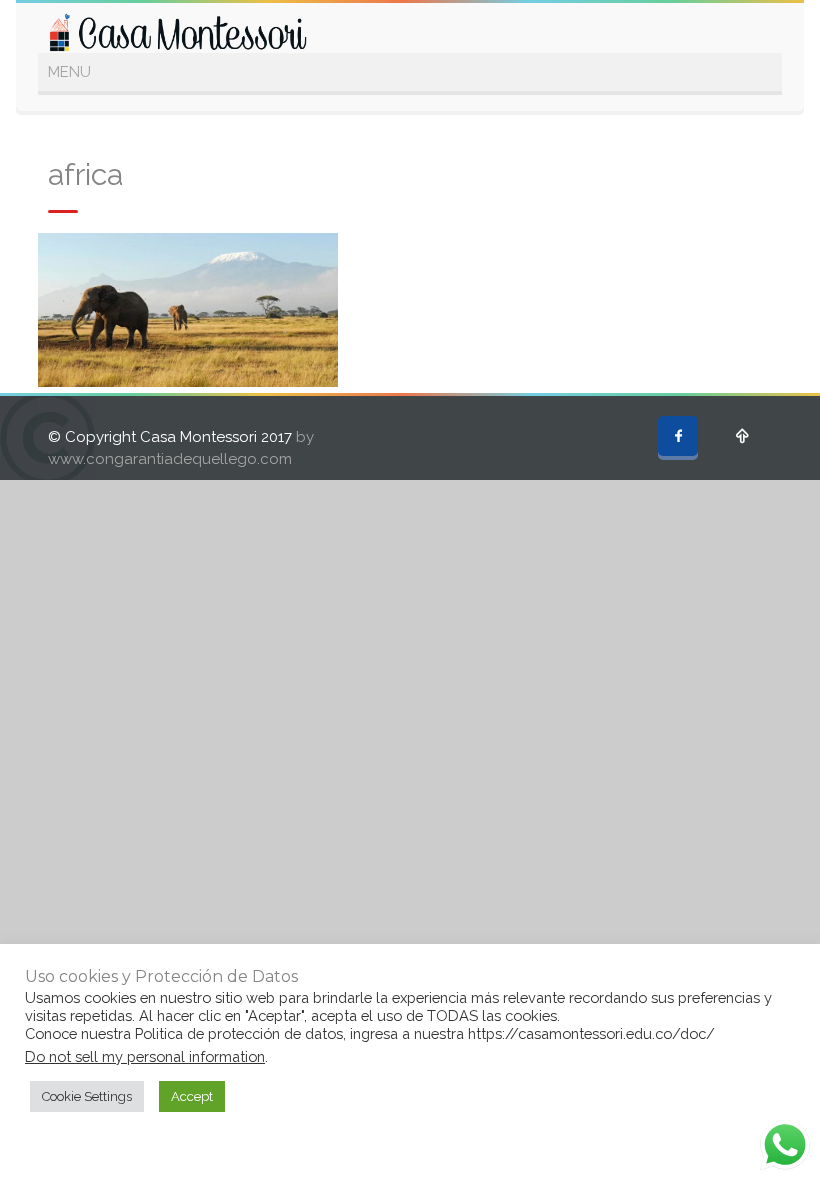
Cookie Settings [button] (87, 1096)
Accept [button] (192, 1096)
